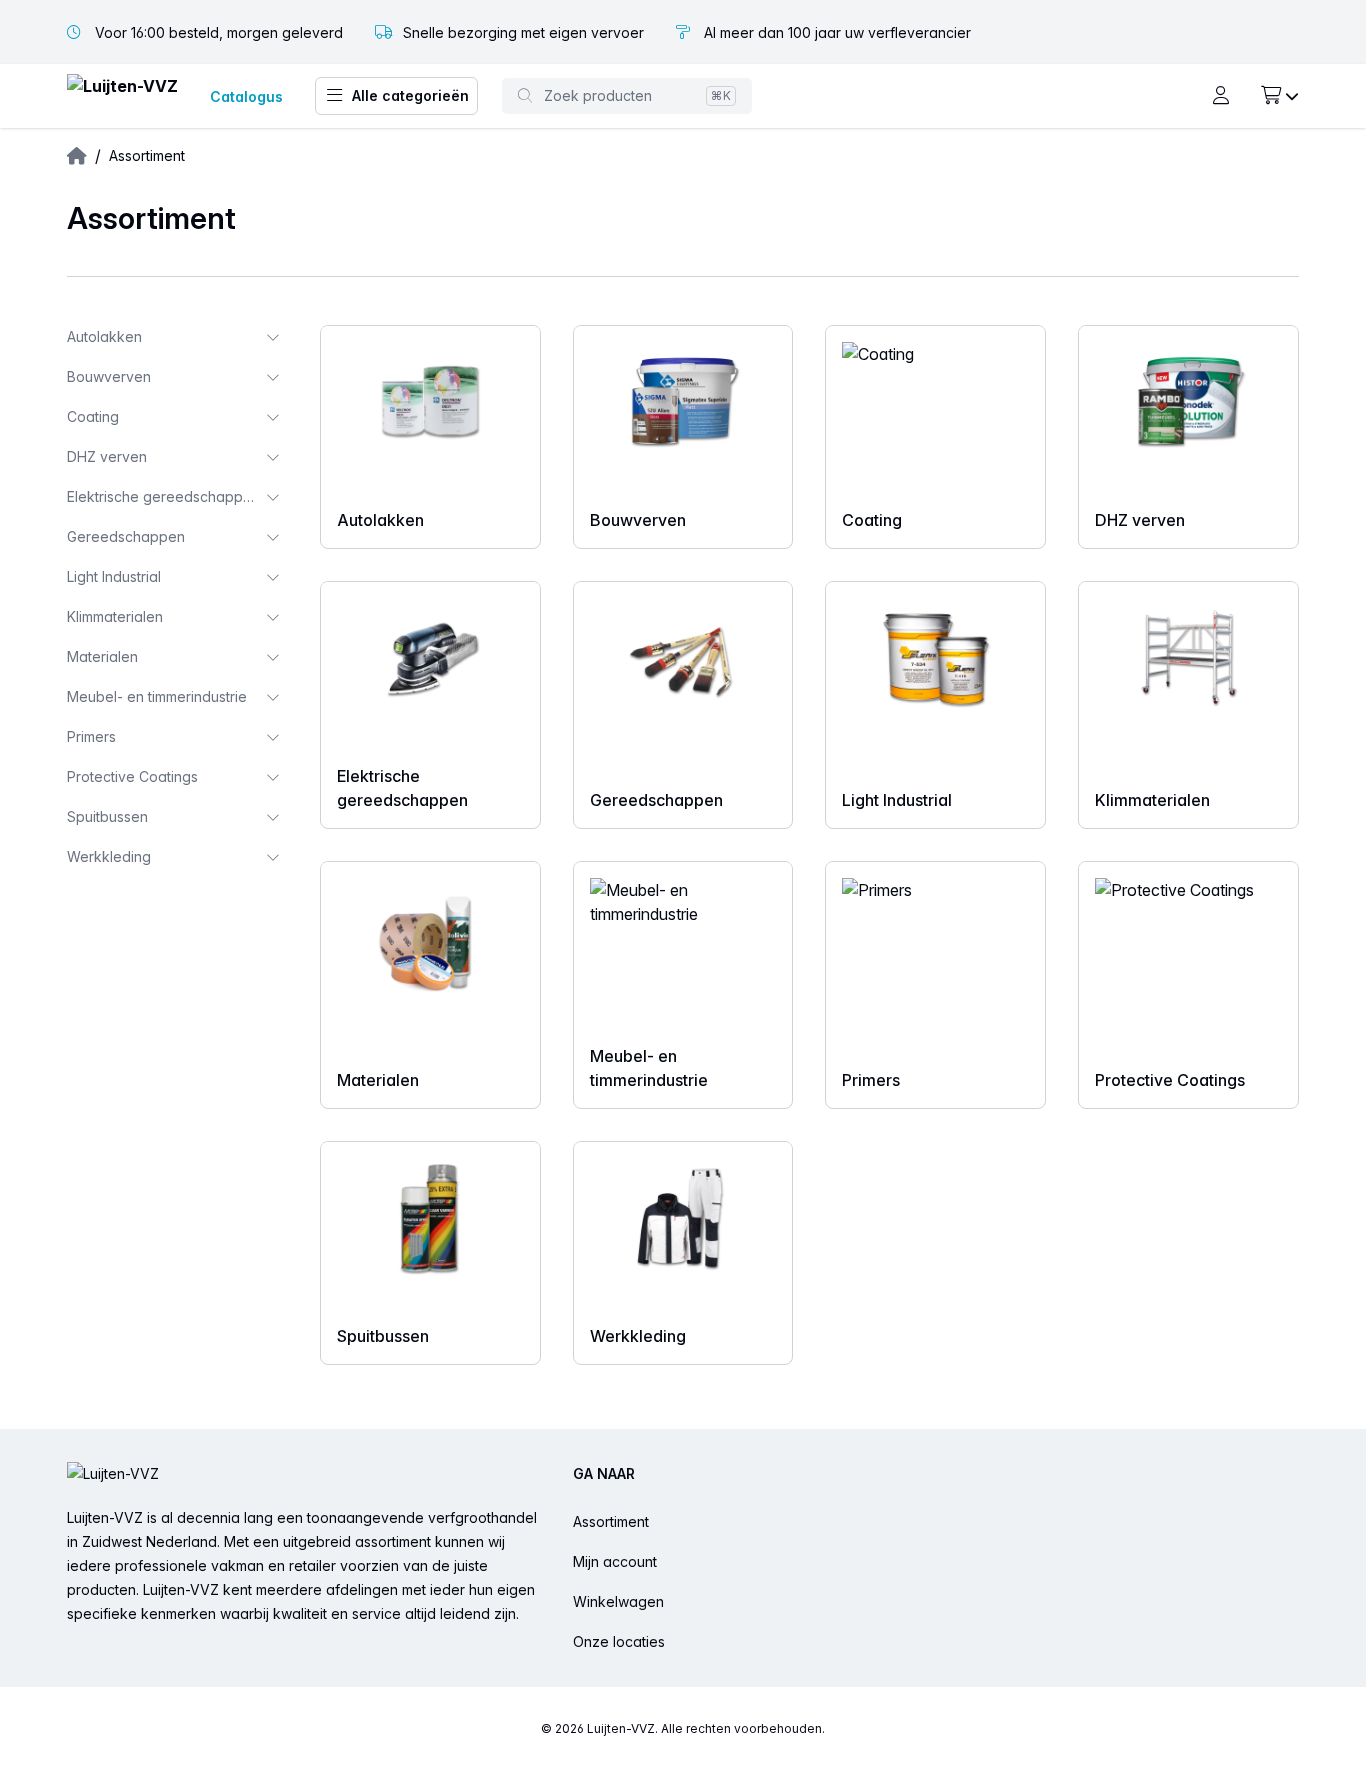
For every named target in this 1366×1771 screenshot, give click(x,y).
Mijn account (615, 1561)
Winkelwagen (618, 1601)
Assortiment (611, 1521)
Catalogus (246, 96)
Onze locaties (619, 1641)
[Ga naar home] (122, 96)
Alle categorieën (410, 95)
